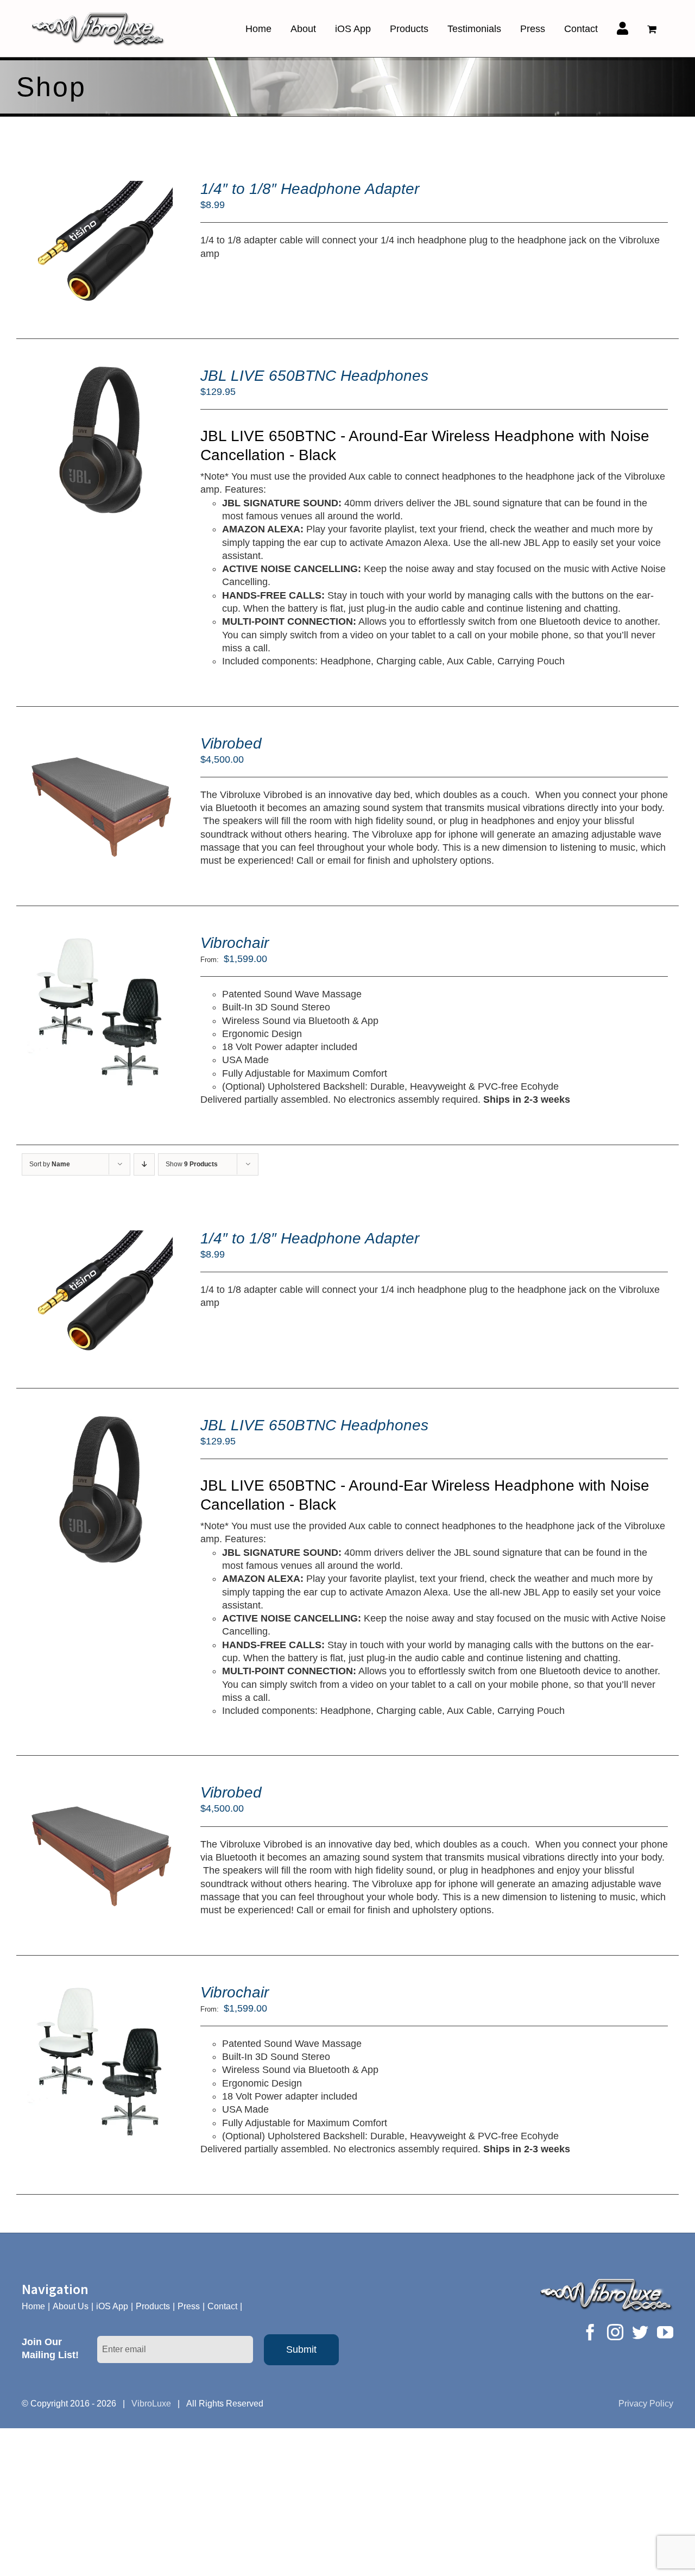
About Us (71, 2306)
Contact (222, 2306)
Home (33, 2306)
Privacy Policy (646, 2404)
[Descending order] (144, 1164)
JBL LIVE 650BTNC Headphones (314, 376)
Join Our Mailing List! (50, 2348)
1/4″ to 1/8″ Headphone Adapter (310, 189)
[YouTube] (665, 2332)
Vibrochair (235, 943)
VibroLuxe (151, 2404)
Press (189, 2306)
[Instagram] (615, 2332)
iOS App (112, 2306)
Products (153, 2306)
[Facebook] (590, 2332)
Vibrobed (231, 743)
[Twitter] (640, 2332)
